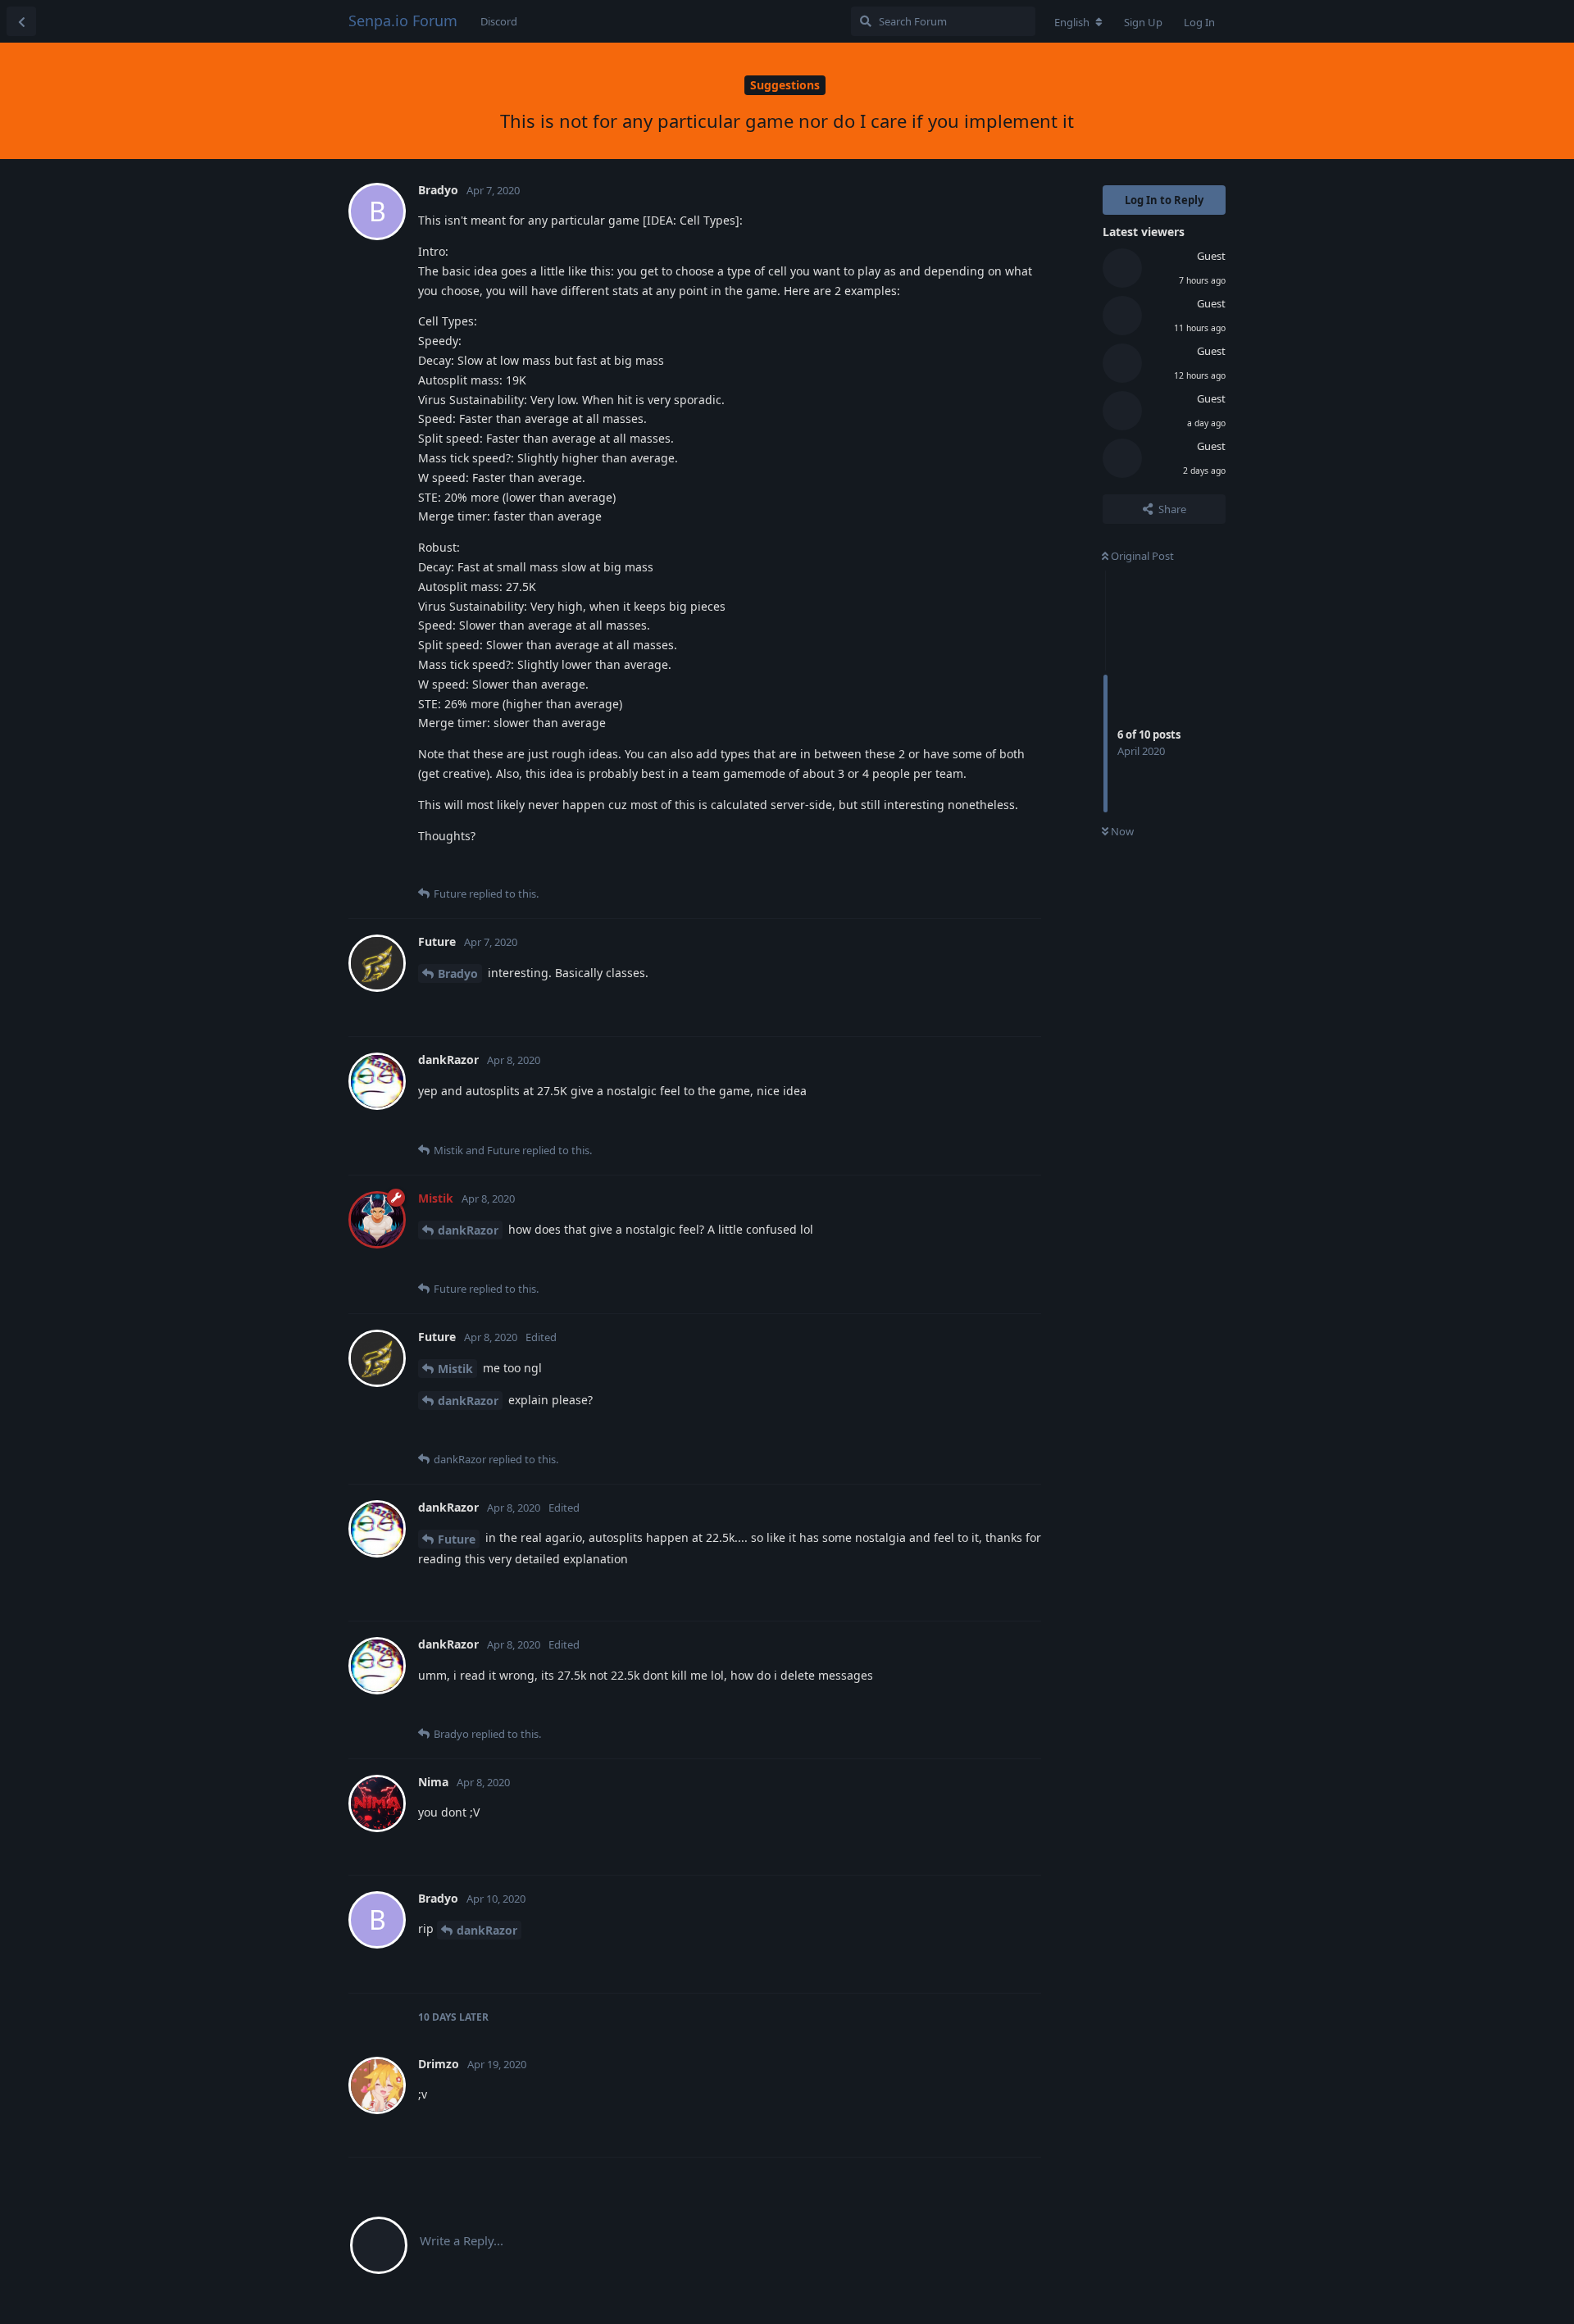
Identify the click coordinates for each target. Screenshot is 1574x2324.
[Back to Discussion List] (21, 21)
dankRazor (468, 1230)
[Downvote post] (981, 868)
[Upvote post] (946, 868)
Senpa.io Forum (403, 20)
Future (457, 1539)
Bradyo (458, 973)
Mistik (455, 1369)
